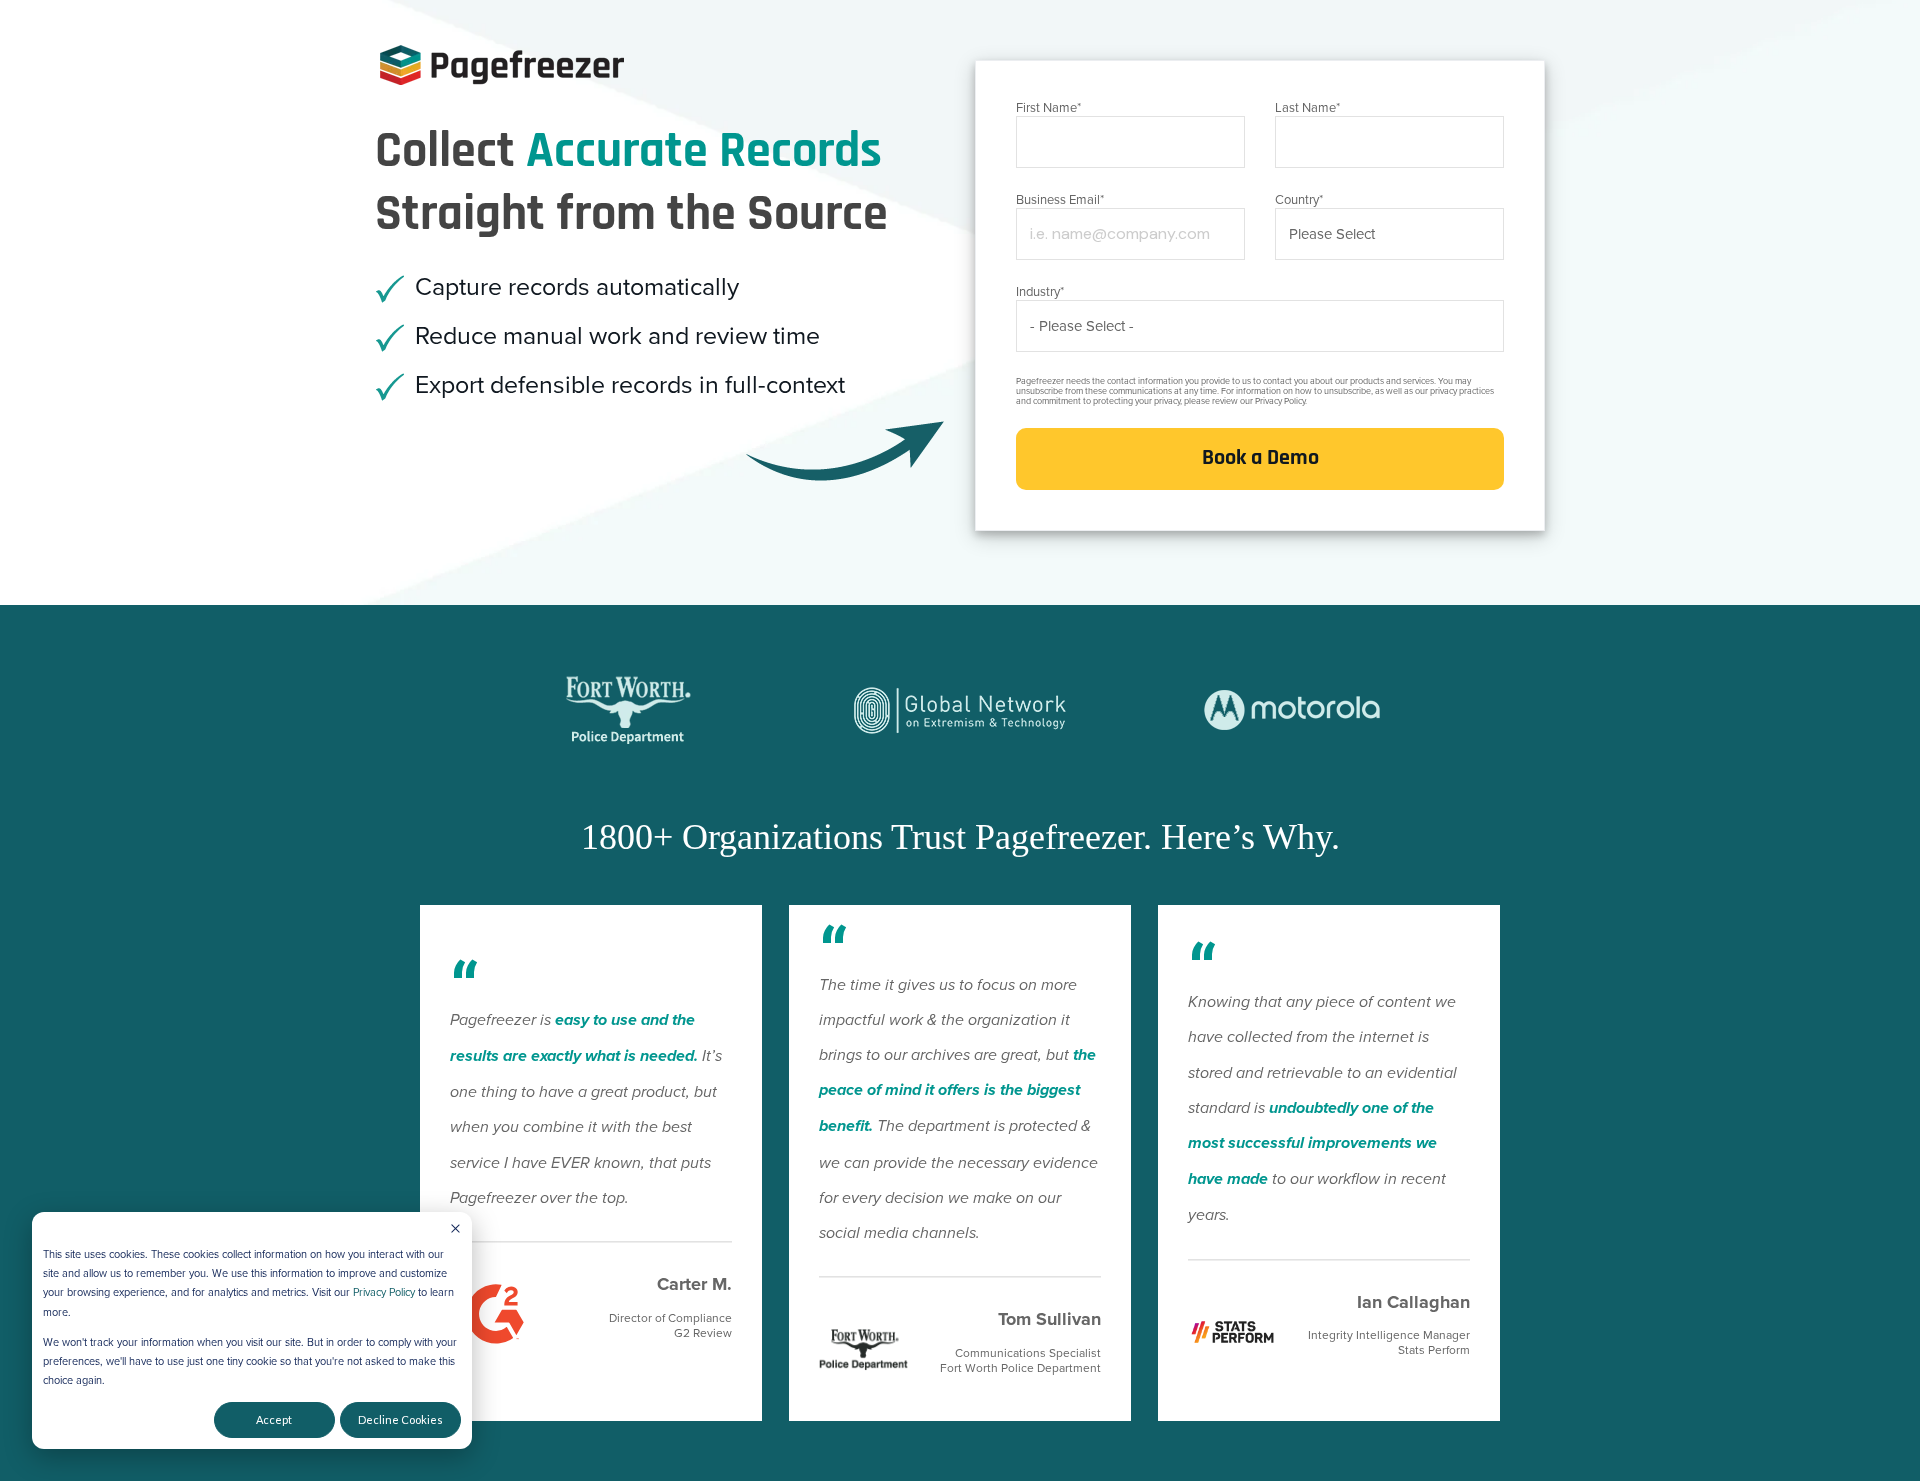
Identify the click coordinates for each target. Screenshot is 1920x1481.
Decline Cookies (400, 1419)
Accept (274, 1419)
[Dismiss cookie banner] (455, 1228)
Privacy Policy (384, 1292)
